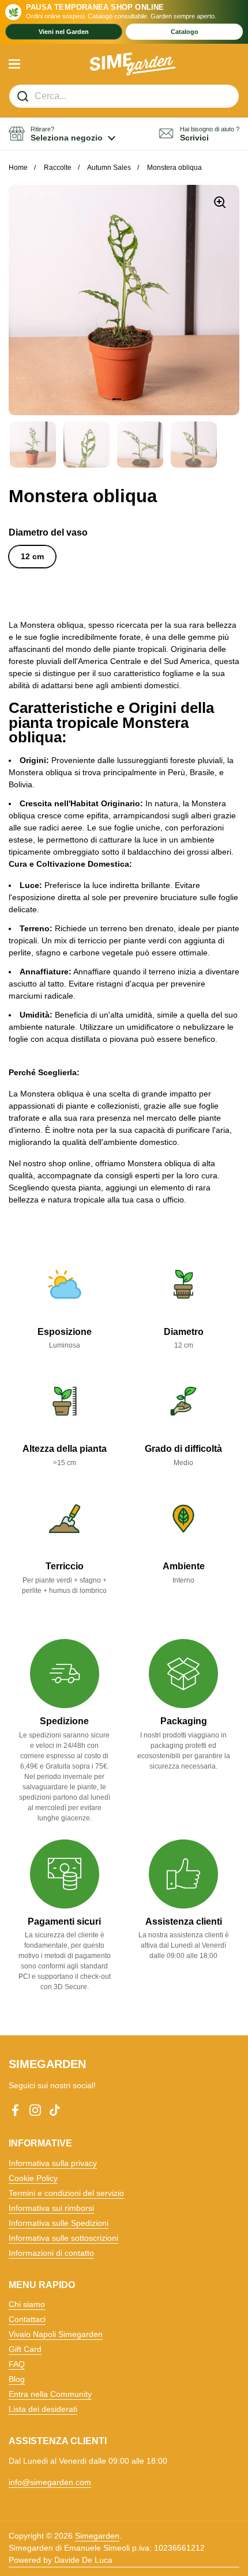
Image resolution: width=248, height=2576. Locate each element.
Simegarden (97, 2536)
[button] (62, 134)
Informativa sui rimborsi (51, 2208)
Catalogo (185, 32)
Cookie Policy (33, 2178)
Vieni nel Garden (64, 32)
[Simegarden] (133, 64)
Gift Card (25, 2349)
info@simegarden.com (50, 2482)
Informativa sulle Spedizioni (59, 2223)
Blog (17, 2379)
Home (18, 168)
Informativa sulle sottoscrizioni (63, 2238)
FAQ (17, 2364)
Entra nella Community (50, 2394)
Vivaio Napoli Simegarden (56, 2334)
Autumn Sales (109, 168)
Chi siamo (27, 2304)
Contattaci (27, 2319)
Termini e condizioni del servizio (66, 2193)
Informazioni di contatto (51, 2253)
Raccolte (58, 168)
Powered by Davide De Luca (61, 2560)
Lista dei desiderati (43, 2409)
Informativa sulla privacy (53, 2163)
